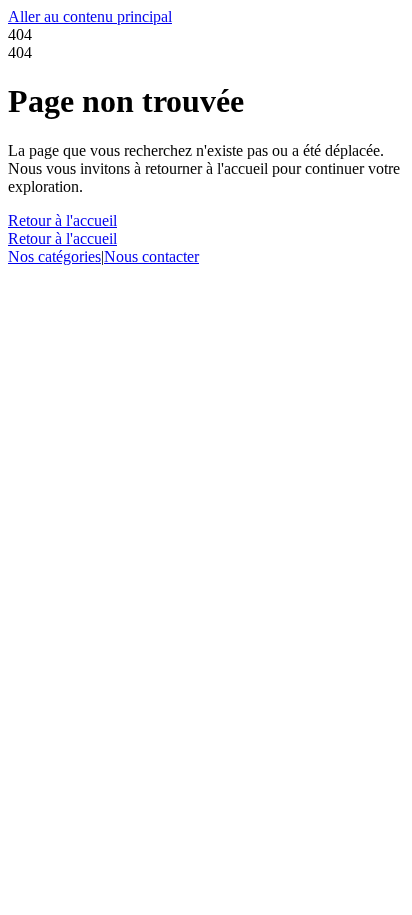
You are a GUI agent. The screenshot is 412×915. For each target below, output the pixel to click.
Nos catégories (54, 256)
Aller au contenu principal (90, 16)
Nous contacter (151, 256)
